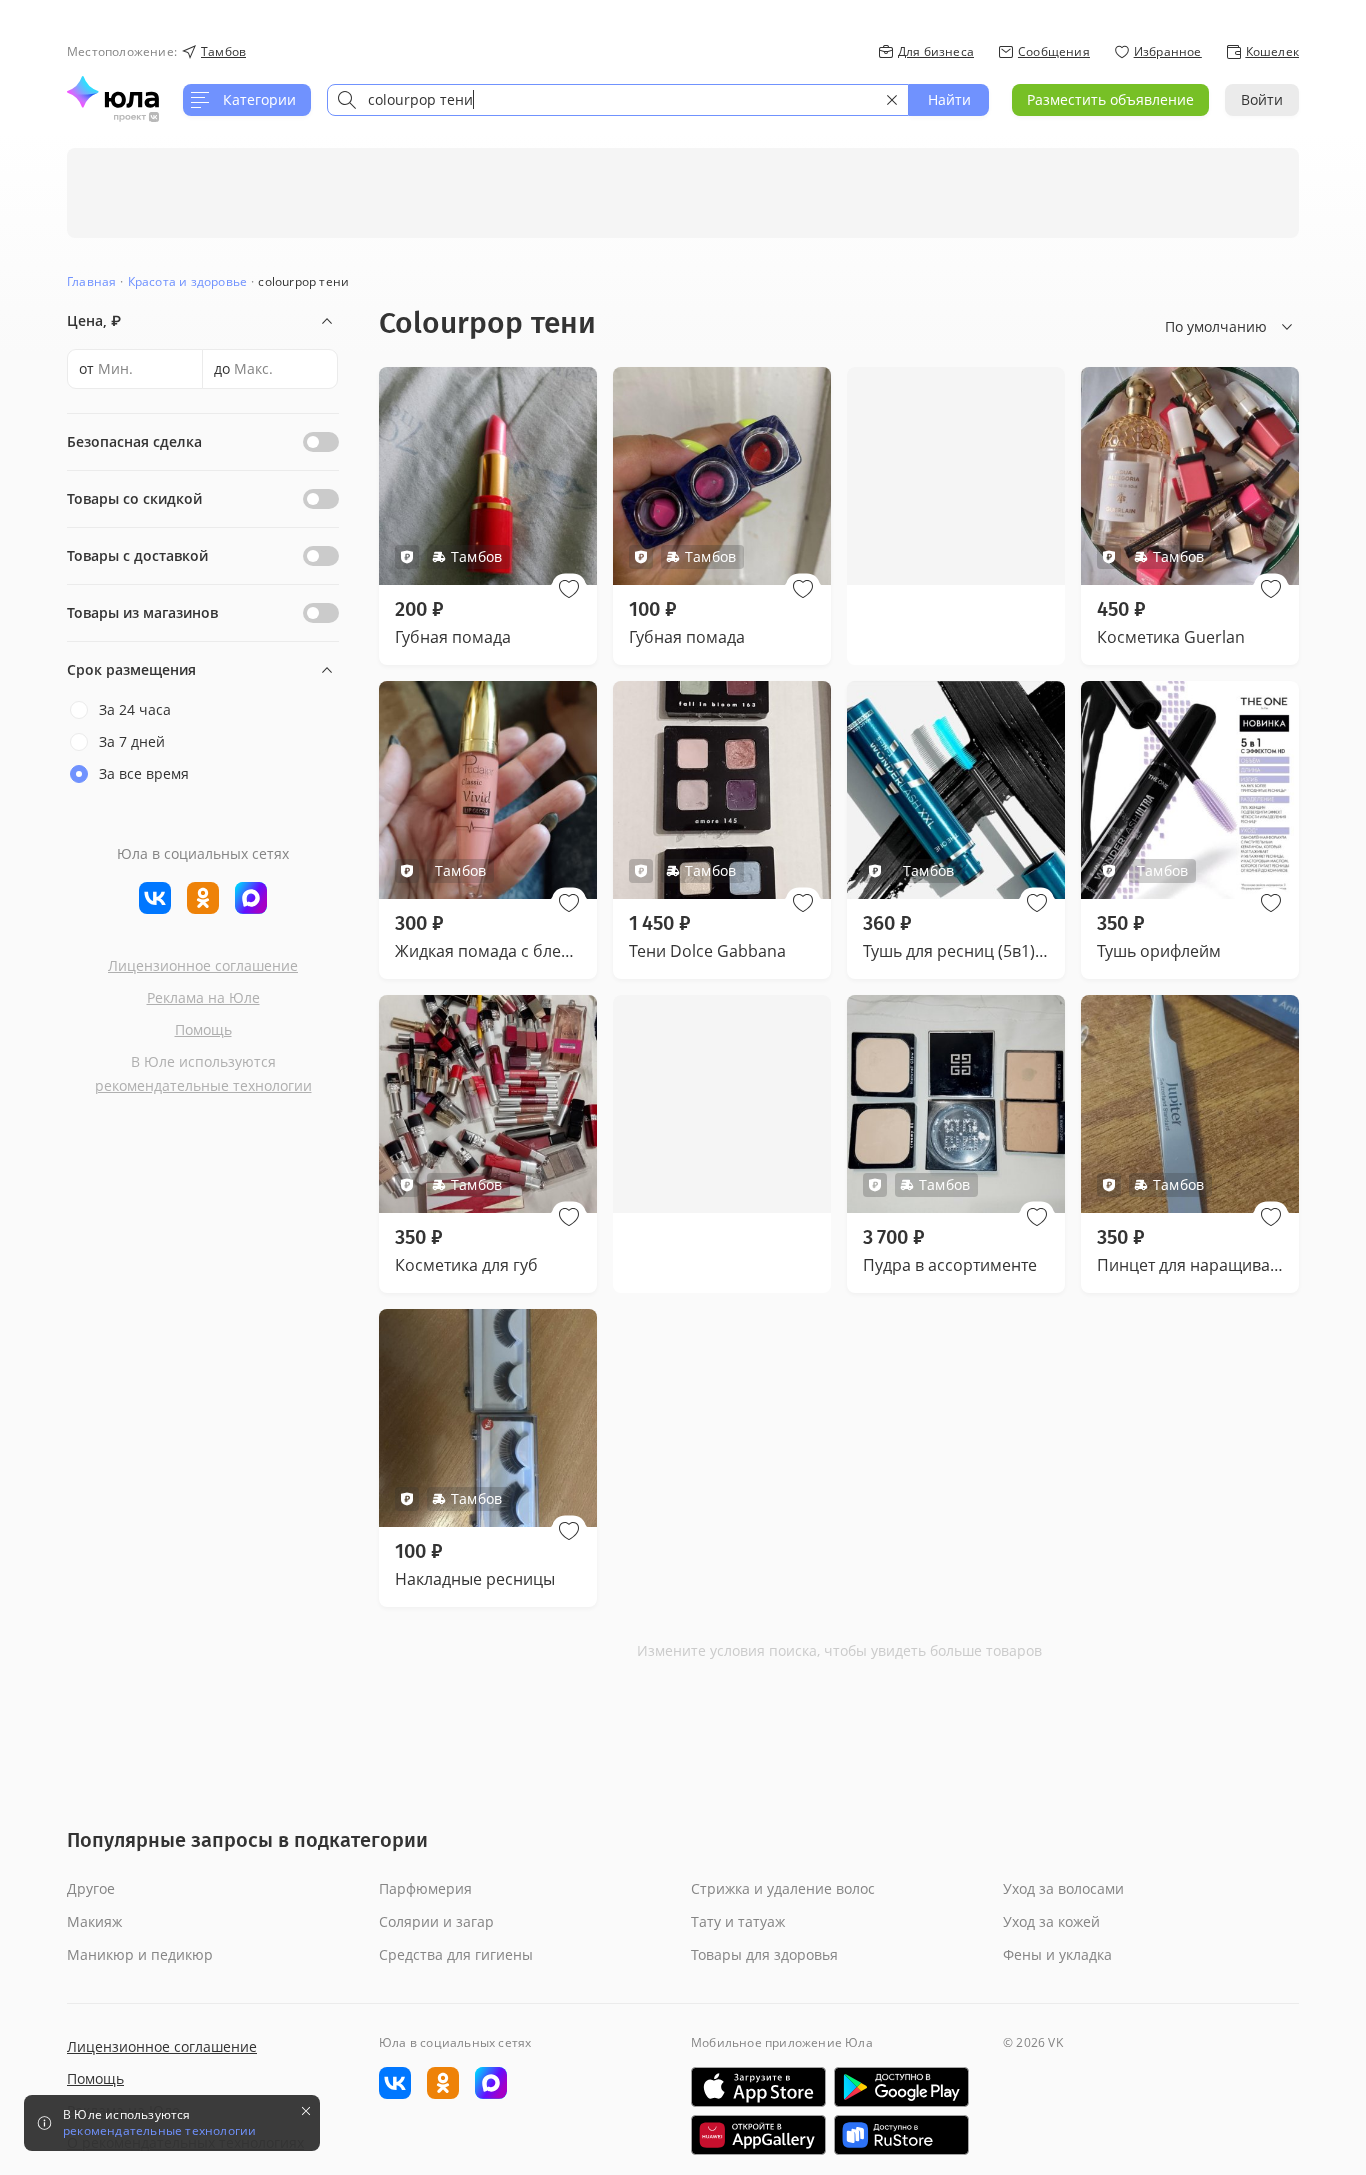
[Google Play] (901, 2087)
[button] (569, 589)
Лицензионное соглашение (203, 965)
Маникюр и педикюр (140, 1954)
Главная (91, 281)
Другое (91, 1888)
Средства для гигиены (456, 1954)
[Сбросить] (892, 100)
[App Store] (758, 2087)
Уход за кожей (1051, 1921)
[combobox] (618, 100)
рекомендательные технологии (203, 1085)
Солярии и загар (436, 1921)
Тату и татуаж (738, 1921)
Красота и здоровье (188, 281)
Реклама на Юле (203, 997)
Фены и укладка (1057, 1954)
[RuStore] (901, 2135)
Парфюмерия (425, 1888)
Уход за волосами (1063, 1888)
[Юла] (113, 92)
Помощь (203, 1029)
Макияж (94, 1921)
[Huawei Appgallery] (758, 2135)
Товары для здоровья (764, 1954)
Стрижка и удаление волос (783, 1888)
